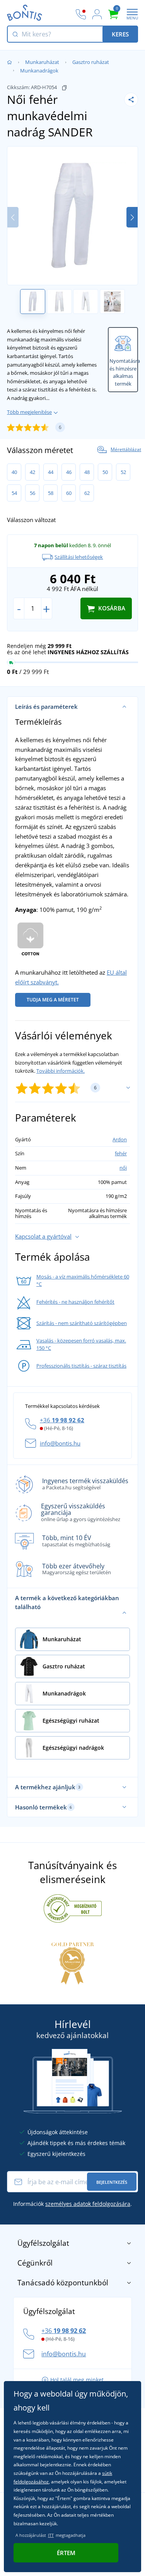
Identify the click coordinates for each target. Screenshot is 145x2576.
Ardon (120, 1139)
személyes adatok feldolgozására (88, 2204)
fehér (121, 1153)
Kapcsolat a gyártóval (43, 1236)
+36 (62, 1420)
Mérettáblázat (126, 450)
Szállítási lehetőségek (79, 557)
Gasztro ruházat (91, 62)
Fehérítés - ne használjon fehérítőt (75, 1302)
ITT (51, 2535)
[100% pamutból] (31, 940)
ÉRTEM (66, 2553)
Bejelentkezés (112, 2182)
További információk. (61, 1071)
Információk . (72, 2204)
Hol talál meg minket (77, 2380)
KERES (120, 34)
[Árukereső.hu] (73, 1908)
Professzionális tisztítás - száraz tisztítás (81, 1366)
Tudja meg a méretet (53, 1000)
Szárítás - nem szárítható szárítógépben (82, 1323)
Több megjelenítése (29, 412)
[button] (132, 217)
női (123, 1168)
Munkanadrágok (39, 71)
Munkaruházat (42, 62)
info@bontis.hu (60, 1443)
